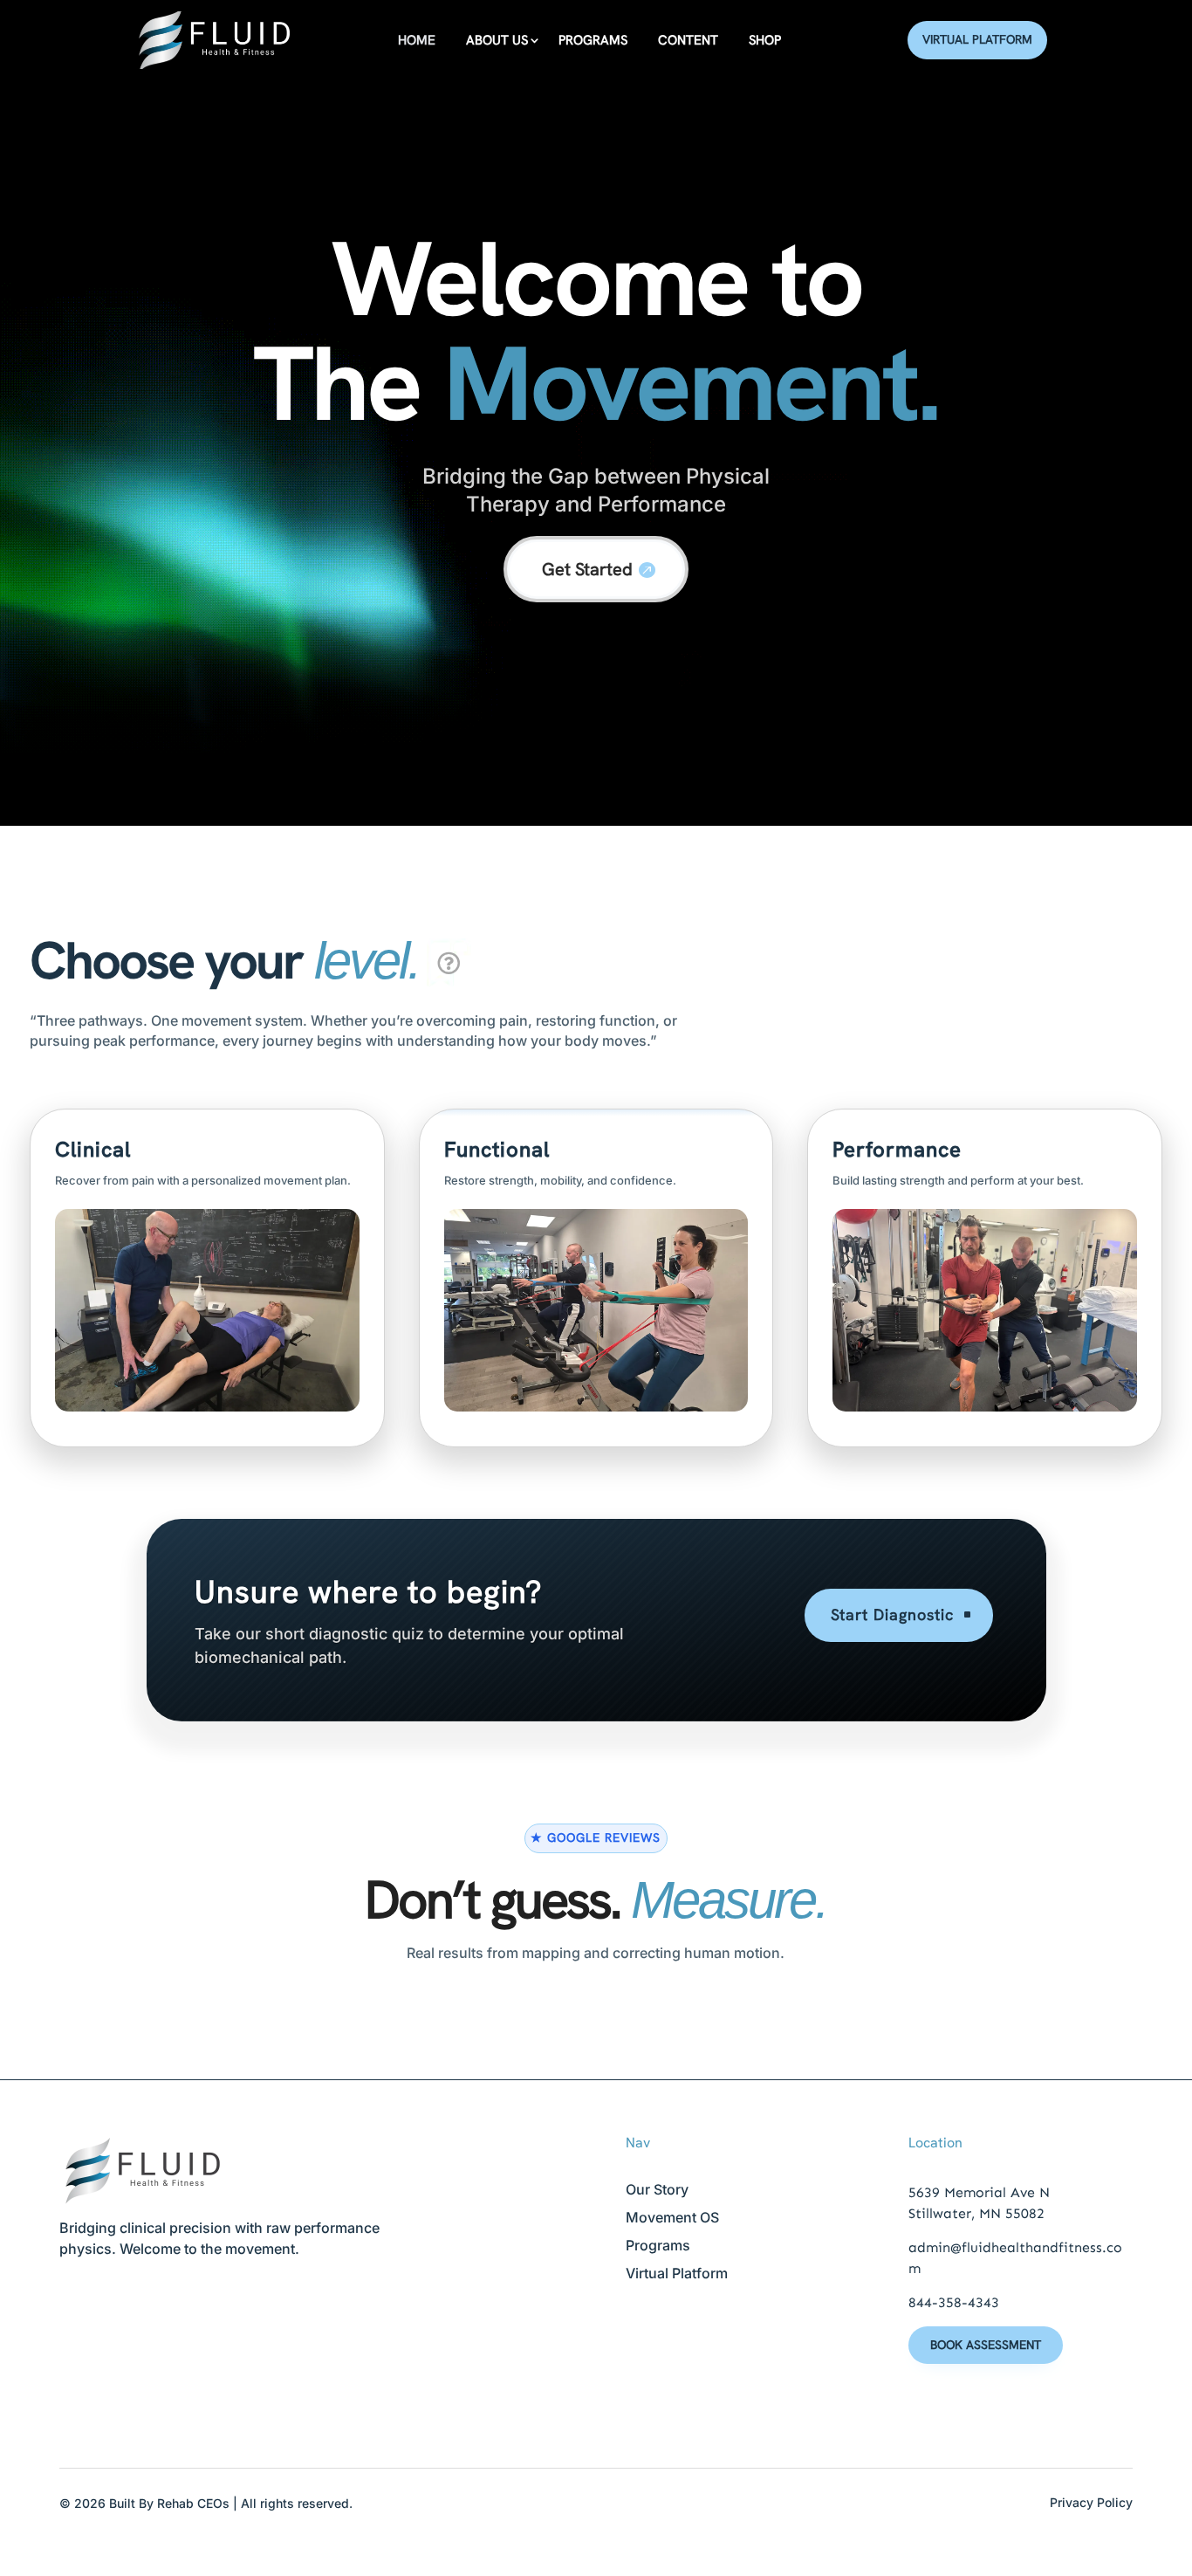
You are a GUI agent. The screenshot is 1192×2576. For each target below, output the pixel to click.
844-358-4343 (954, 2302)
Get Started (587, 569)
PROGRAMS (593, 40)
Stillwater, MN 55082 (976, 2213)
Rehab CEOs (193, 2503)
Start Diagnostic (892, 1614)
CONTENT (688, 40)
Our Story (657, 2189)
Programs (658, 2245)
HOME (417, 40)
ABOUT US (497, 40)
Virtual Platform (977, 39)
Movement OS (672, 2217)
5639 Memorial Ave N (979, 2192)
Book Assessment (986, 2345)
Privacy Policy (1091, 2502)
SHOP (765, 40)
